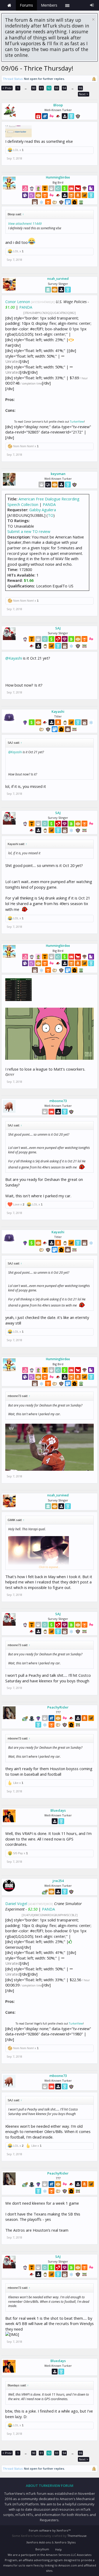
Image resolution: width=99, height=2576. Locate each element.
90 (34, 88)
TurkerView (77, 422)
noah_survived (58, 279)
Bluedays (58, 1810)
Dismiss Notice (93, 19)
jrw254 (58, 1881)
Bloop (58, 105)
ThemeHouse (77, 2536)
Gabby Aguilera (43, 510)
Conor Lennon (18, 302)
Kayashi (58, 711)
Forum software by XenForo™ (50, 2530)
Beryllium (42, 2549)
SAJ (58, 628)
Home (9, 5)
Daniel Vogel (16, 1903)
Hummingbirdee (58, 177)
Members (49, 5)
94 (64, 88)
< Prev (7, 88)
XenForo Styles (65, 2542)
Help (58, 2549)
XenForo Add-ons (39, 2542)
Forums (26, 5)
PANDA (26, 307)
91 (41, 88)
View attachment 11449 (25, 224)
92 (49, 88)
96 (81, 88)
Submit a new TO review (29, 531)
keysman (58, 474)
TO (51, 515)
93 (57, 88)
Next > (84, 94)
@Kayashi (14, 658)
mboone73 (58, 1101)
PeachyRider (58, 1707)
